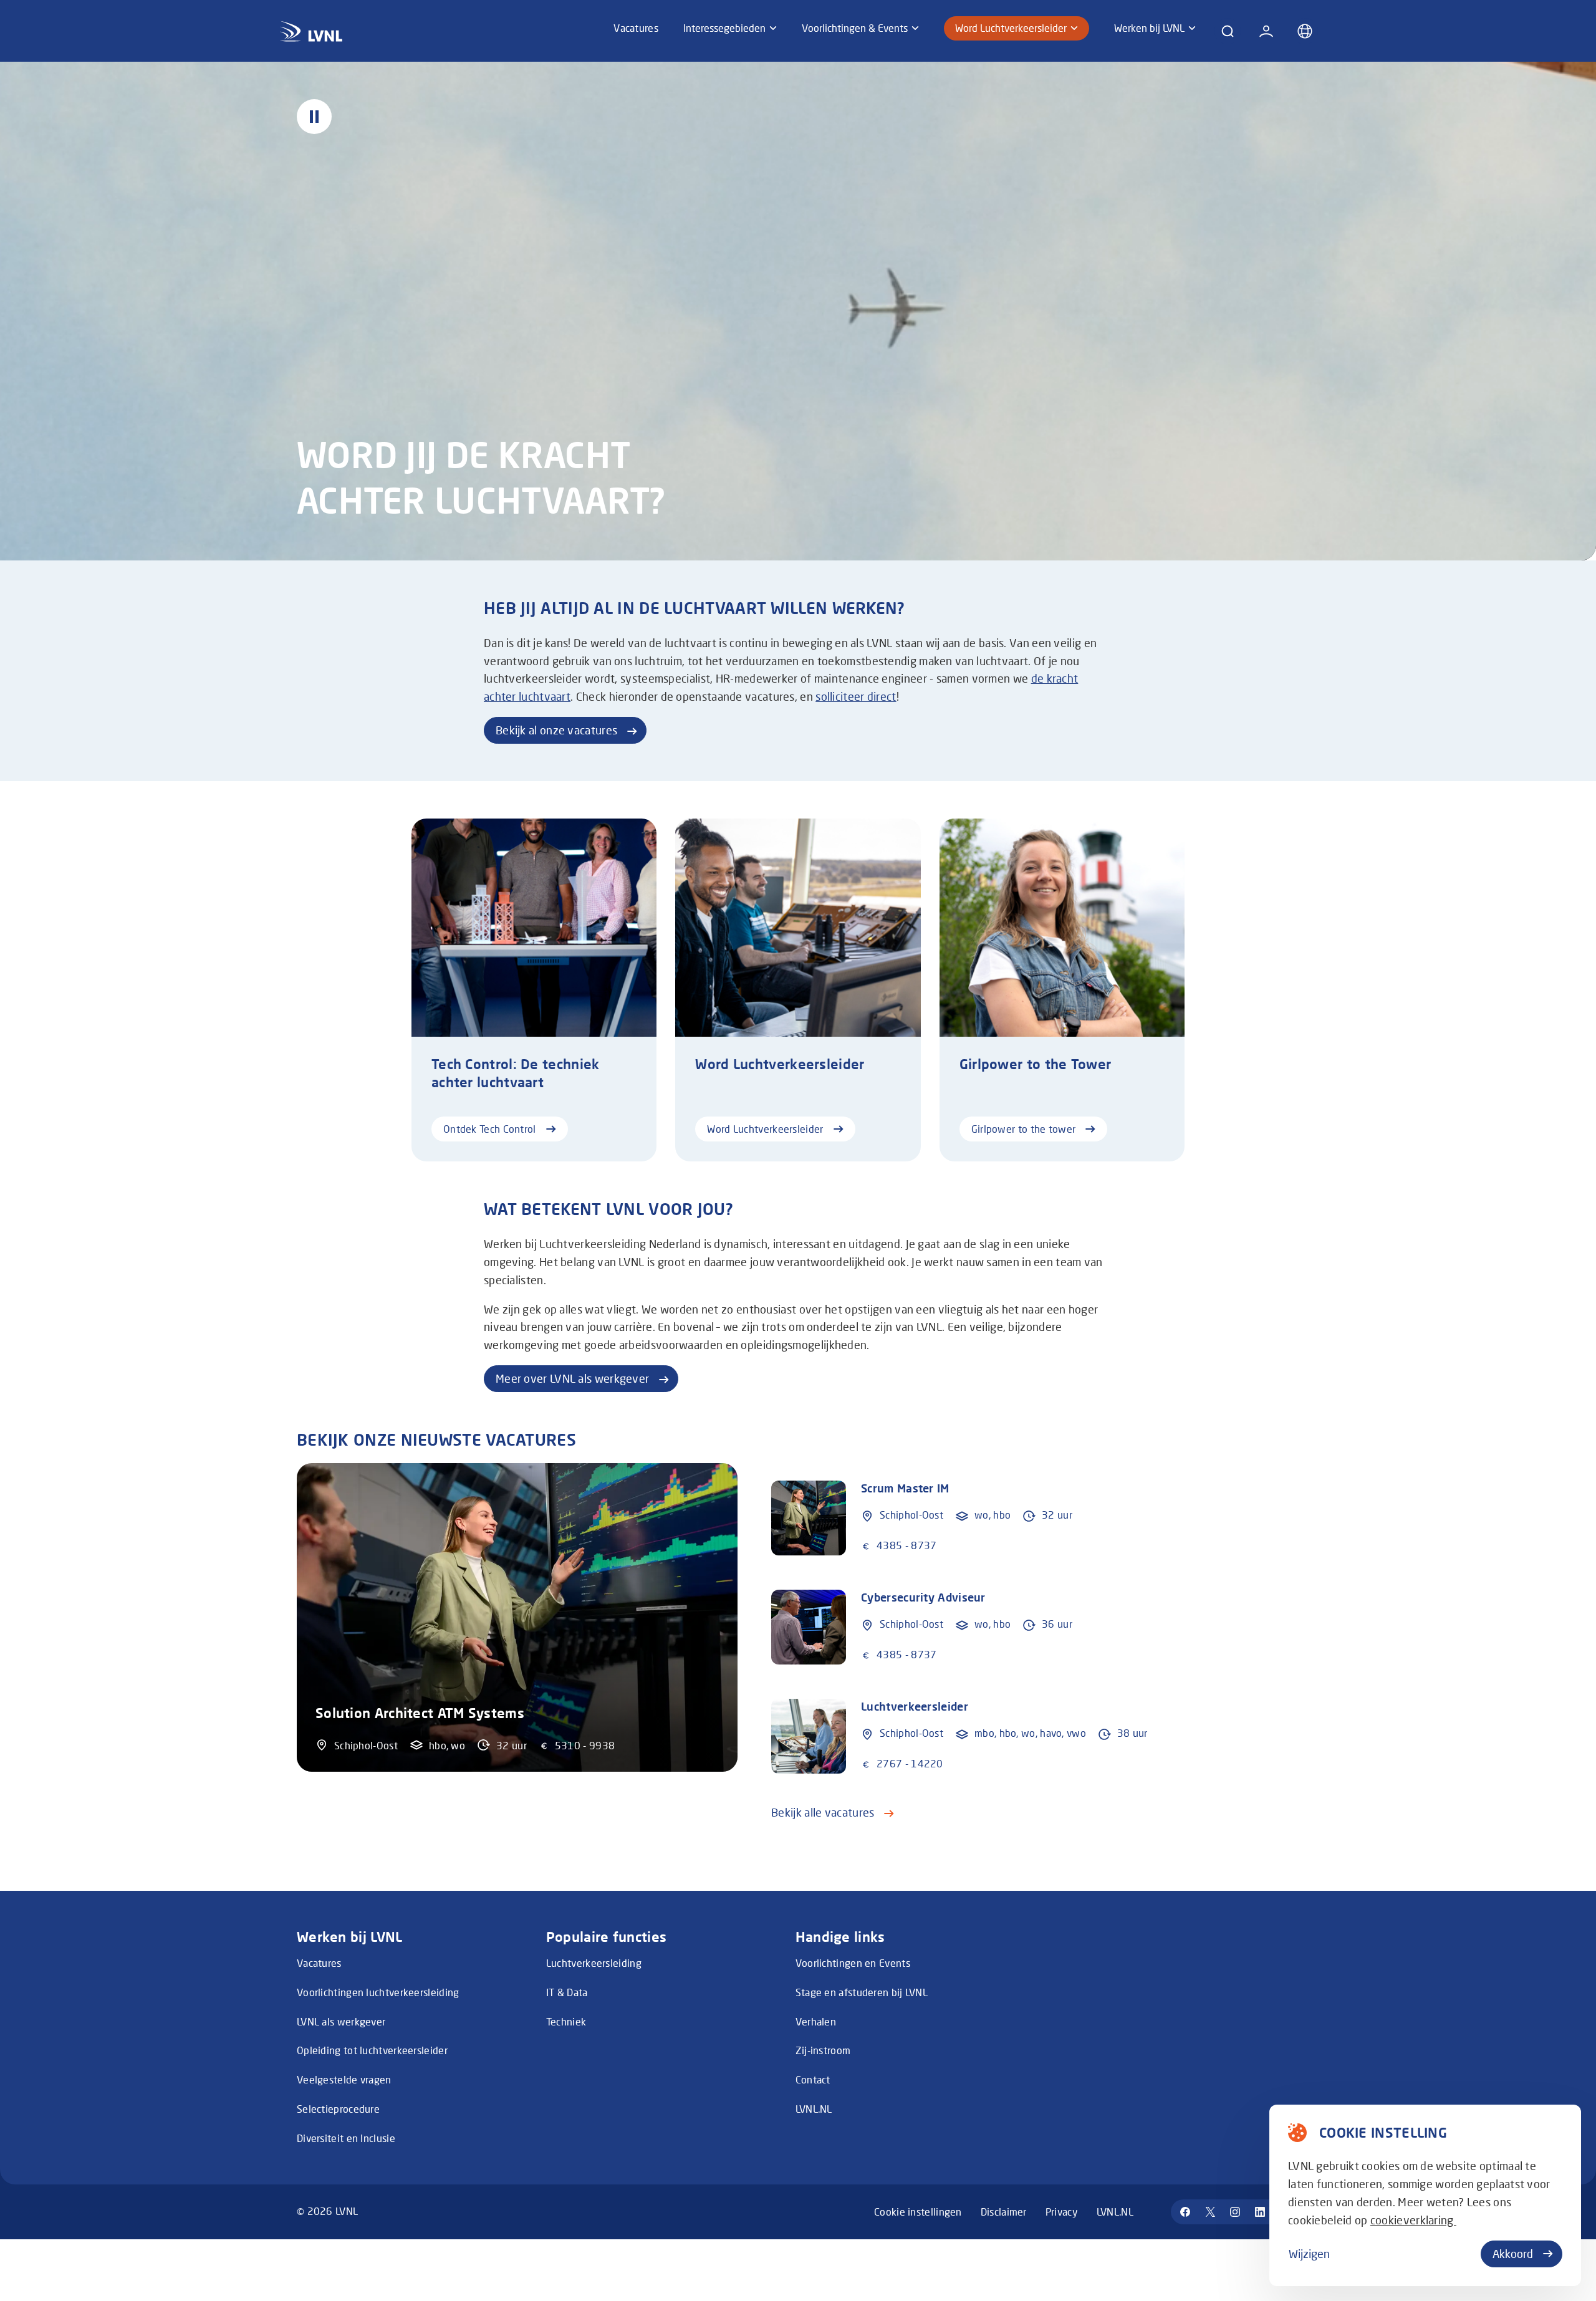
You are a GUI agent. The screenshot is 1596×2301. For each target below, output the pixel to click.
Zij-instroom (823, 2050)
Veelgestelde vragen (344, 2079)
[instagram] (1235, 2212)
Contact (813, 2079)
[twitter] (1210, 2212)
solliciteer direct (856, 696)
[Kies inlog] (1266, 31)
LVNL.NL (814, 2109)
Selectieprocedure (338, 2109)
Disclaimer (1004, 2212)
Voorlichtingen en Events (853, 1963)
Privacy (1062, 2212)
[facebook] (1185, 2212)
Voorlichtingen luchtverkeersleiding (378, 1992)
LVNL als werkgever (341, 2021)
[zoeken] (1228, 31)
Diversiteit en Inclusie (346, 2138)
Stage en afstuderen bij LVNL (862, 1992)
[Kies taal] (1305, 31)
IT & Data (567, 1992)
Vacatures (319, 1963)
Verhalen (816, 2021)
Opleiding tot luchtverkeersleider (372, 2050)
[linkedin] (1260, 2212)
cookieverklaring (1413, 2220)
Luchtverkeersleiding (594, 1963)
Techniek (566, 2021)
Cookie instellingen (918, 2212)
